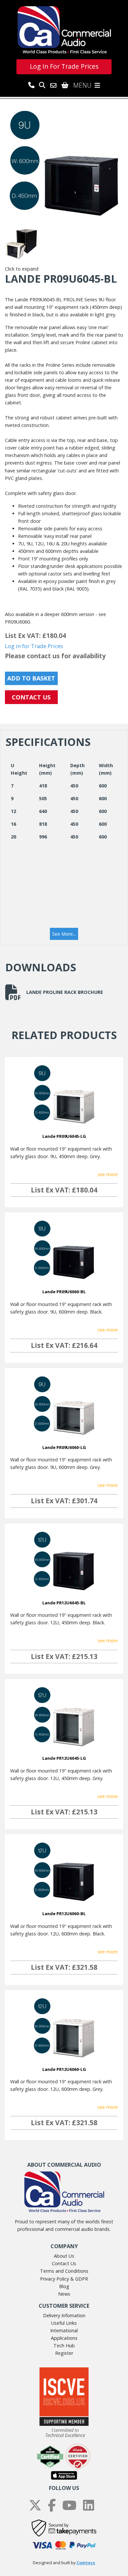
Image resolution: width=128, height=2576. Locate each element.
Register (64, 2353)
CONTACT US (31, 697)
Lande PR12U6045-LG (64, 1758)
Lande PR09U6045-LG (64, 1136)
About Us (64, 2256)
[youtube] (69, 2505)
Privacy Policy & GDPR (64, 2279)
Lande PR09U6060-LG (64, 1447)
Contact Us (64, 2263)
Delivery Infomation (64, 2315)
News (64, 2294)
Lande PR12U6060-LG (64, 2069)
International (64, 2330)
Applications (64, 2338)
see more (108, 1174)
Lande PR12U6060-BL (64, 1914)
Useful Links (64, 2323)
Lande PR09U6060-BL (64, 1292)
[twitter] (35, 2505)
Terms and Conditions (64, 2271)
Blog (64, 2286)
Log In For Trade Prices (64, 66)
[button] (64, 934)
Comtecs (86, 2563)
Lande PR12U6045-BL (64, 1603)
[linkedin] (89, 2505)
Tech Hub (64, 2346)
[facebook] (52, 2505)
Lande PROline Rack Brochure (65, 992)
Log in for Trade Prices (34, 646)
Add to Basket (31, 678)
